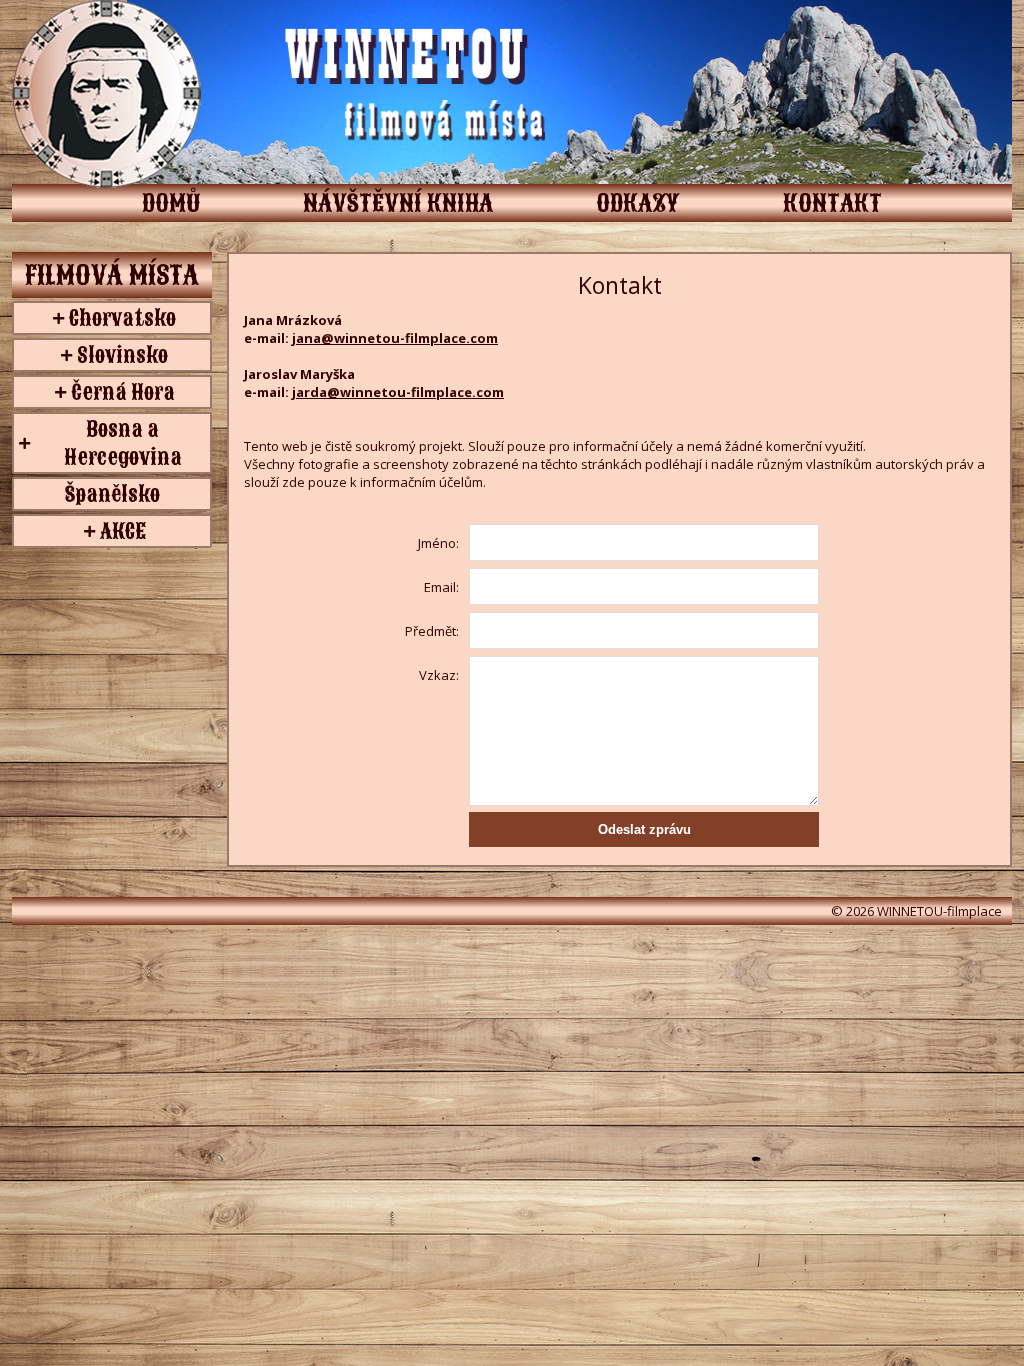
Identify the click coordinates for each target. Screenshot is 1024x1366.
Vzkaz (437, 675)
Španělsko (112, 494)
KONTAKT (832, 203)
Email (440, 587)
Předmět (430, 631)
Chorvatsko (122, 318)
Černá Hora (123, 392)
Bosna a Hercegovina (123, 443)
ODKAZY (638, 203)
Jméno (437, 543)
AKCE (123, 531)
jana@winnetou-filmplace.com (395, 338)
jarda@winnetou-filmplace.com (398, 392)
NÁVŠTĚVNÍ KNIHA (398, 203)
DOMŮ (171, 203)
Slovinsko (122, 355)
